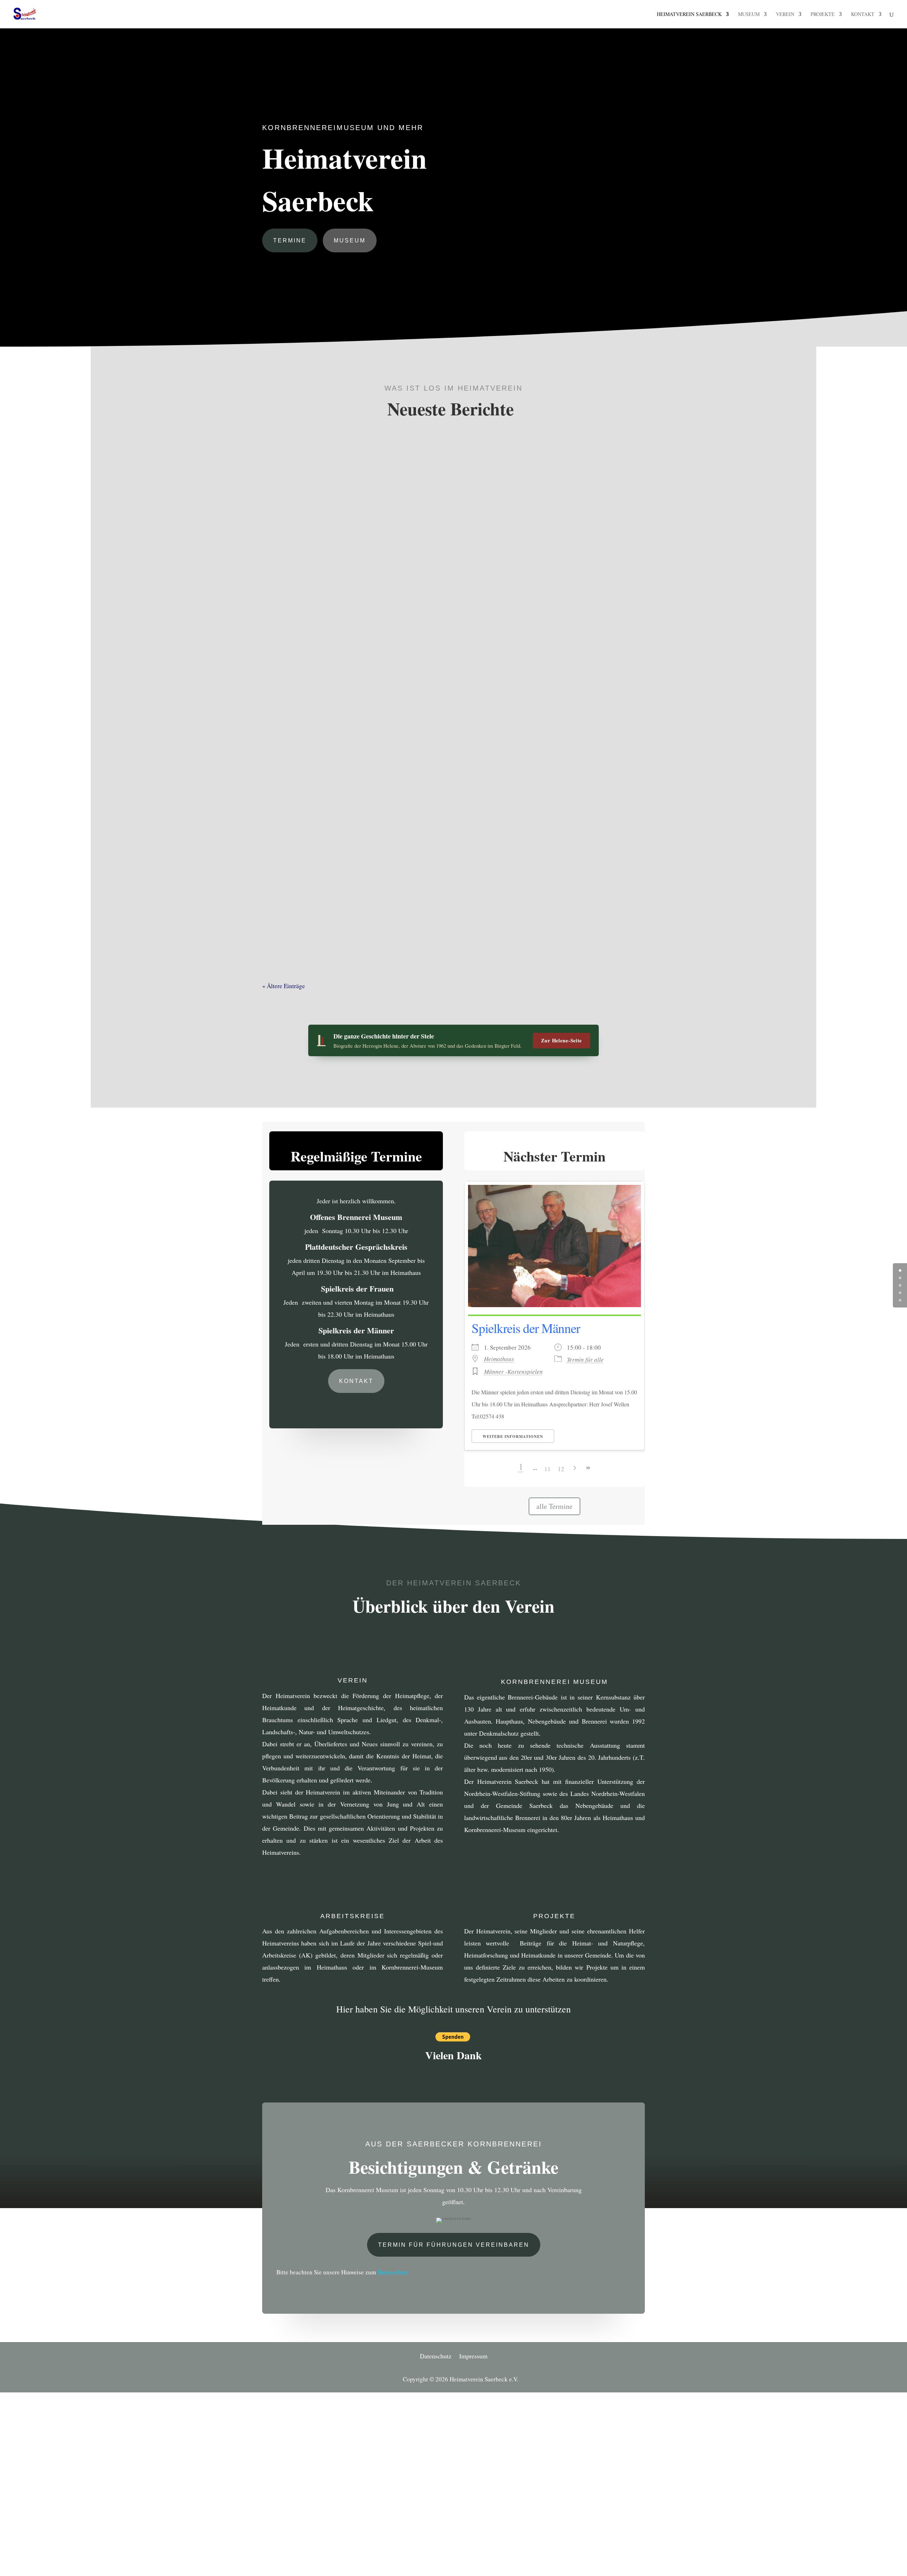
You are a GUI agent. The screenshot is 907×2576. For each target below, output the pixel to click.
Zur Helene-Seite (562, 1040)
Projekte (823, 15)
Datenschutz (393, 2272)
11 (547, 1469)
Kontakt (863, 15)
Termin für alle (585, 1359)
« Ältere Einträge (284, 986)
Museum (749, 15)
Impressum (473, 2357)
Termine (290, 240)
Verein (785, 15)
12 (561, 1469)
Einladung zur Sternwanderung (334, 905)
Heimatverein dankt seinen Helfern (342, 699)
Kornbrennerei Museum (554, 1682)
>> (588, 1468)
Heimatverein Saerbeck (689, 15)
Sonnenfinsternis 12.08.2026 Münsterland (355, 802)
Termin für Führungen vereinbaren (454, 2245)
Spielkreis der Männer (526, 1328)
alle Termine (554, 1506)
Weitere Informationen (513, 1437)
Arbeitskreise (353, 1916)
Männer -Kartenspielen (513, 1371)
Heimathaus (499, 1359)
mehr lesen (293, 740)
